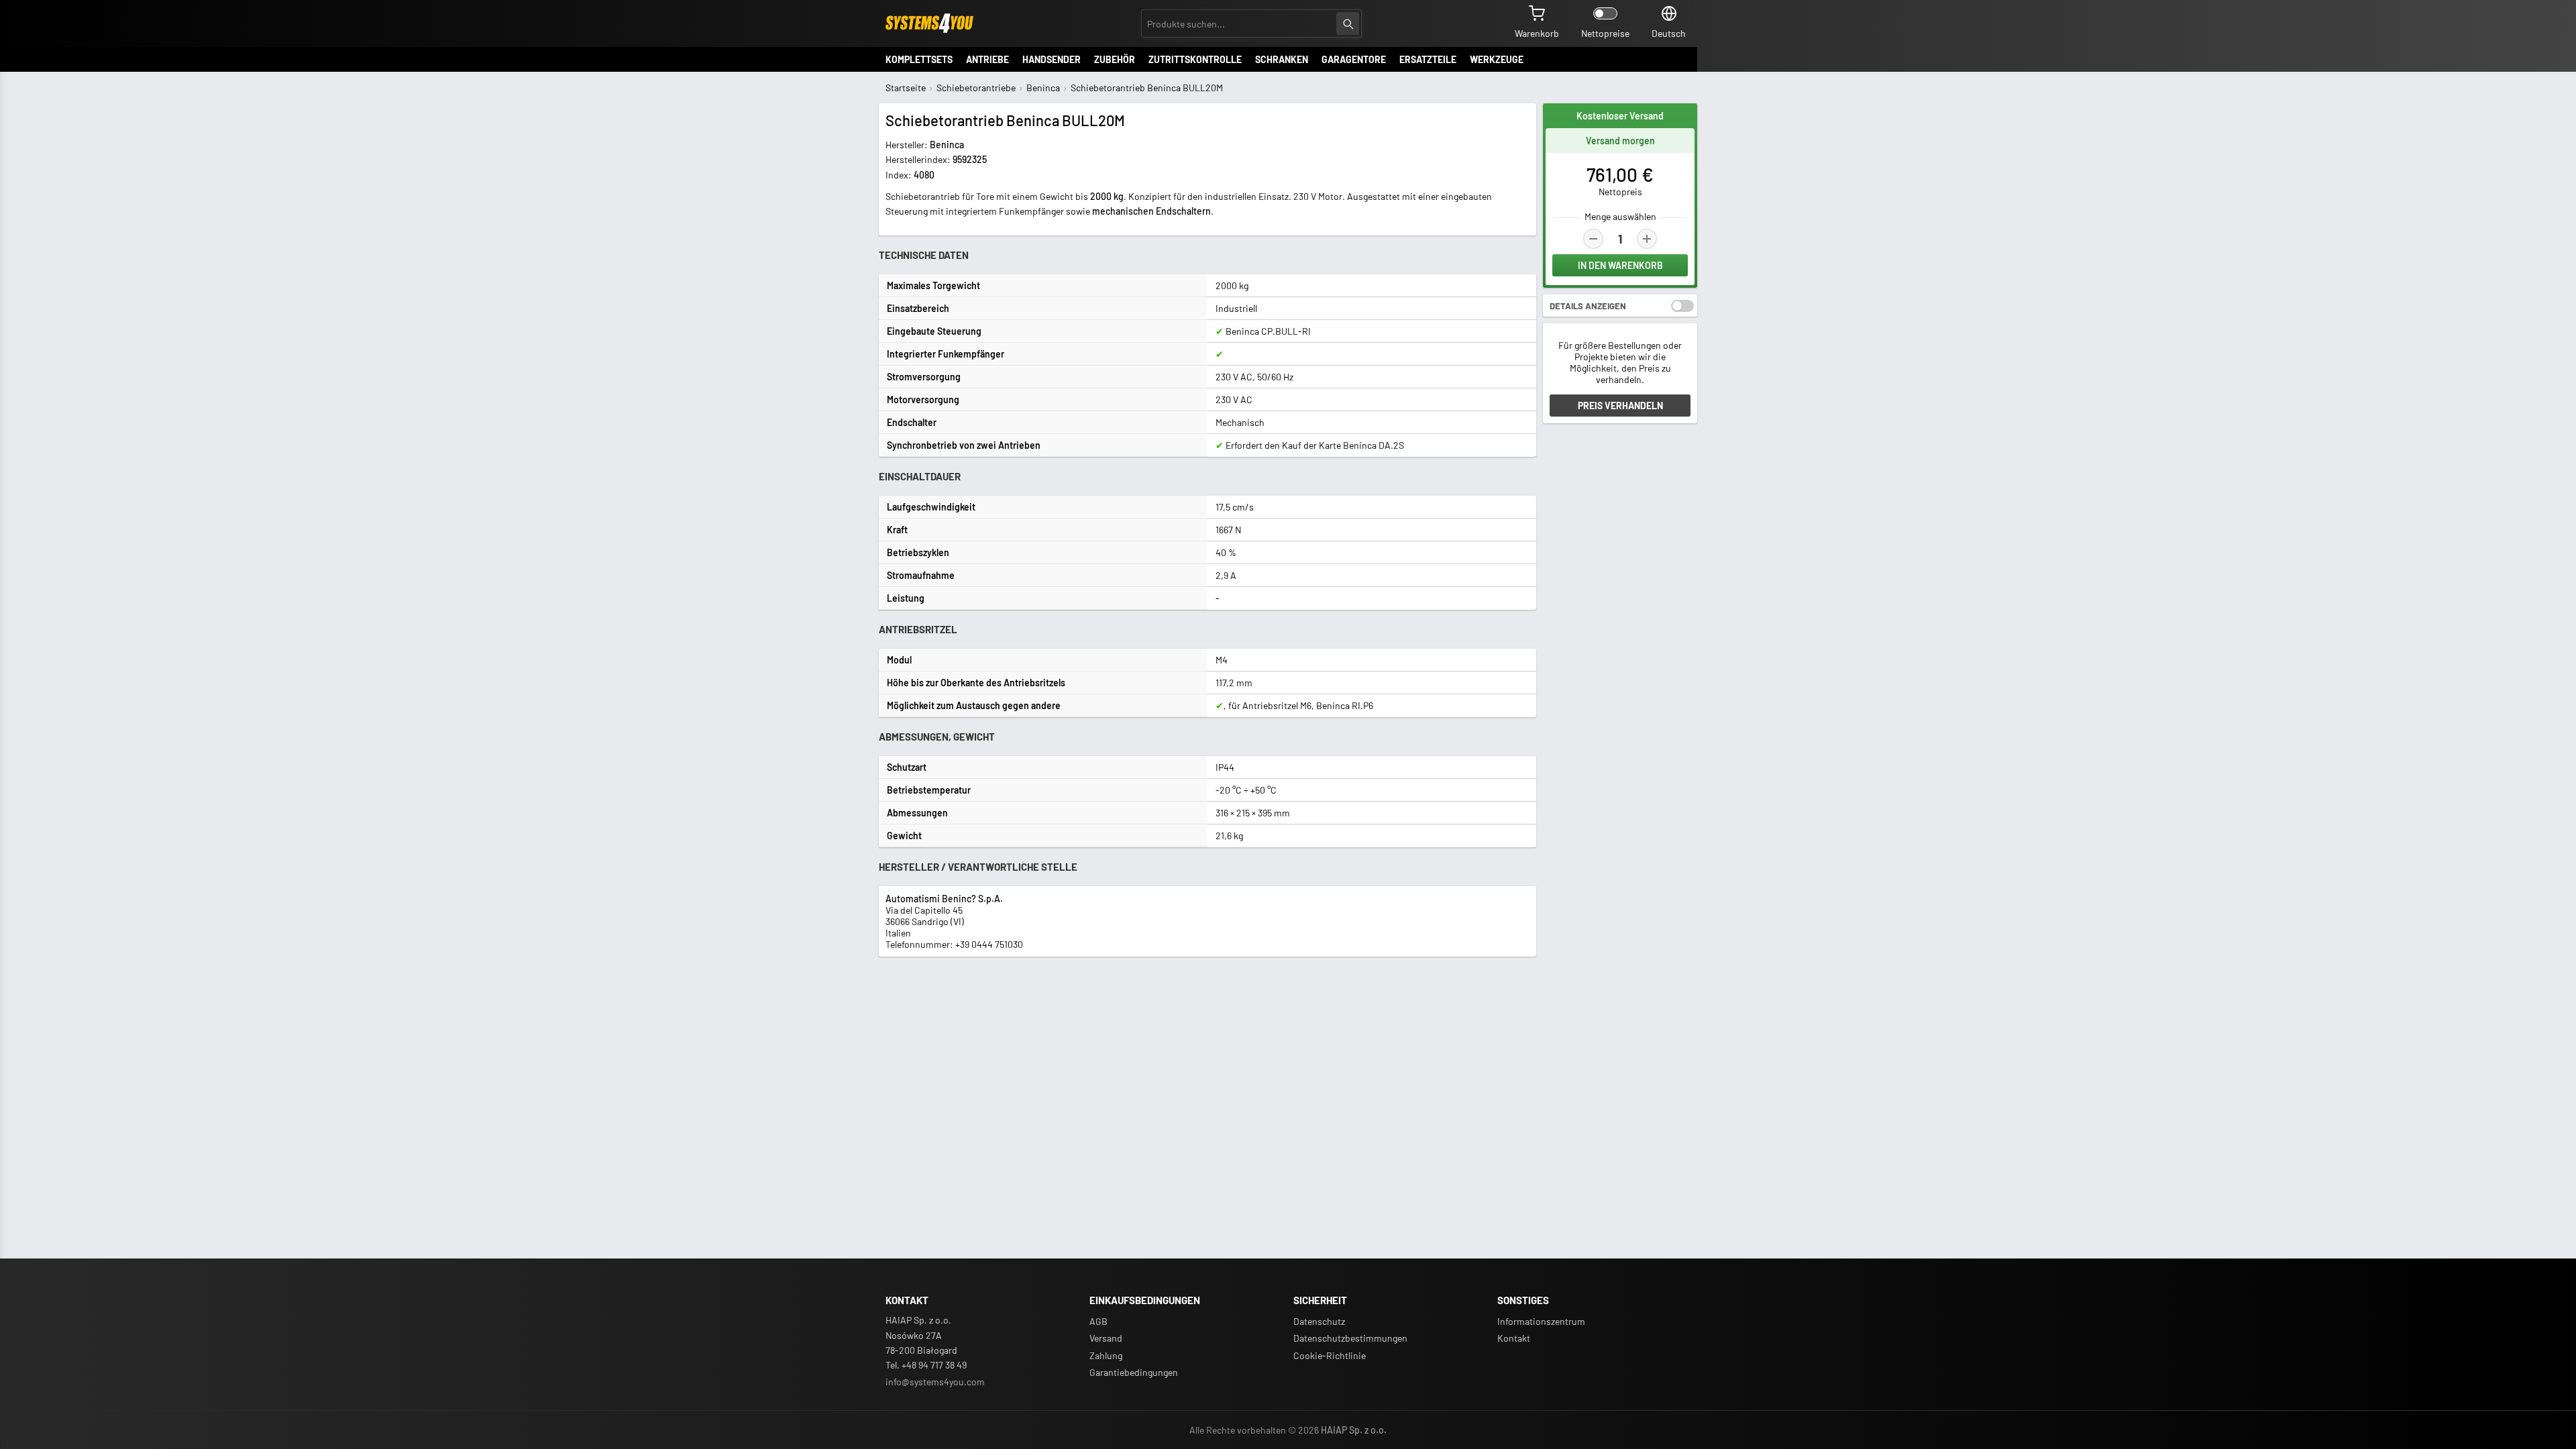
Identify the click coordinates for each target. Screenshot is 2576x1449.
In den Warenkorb (1620, 265)
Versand (1106, 1338)
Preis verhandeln (1620, 406)
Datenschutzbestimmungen (1350, 1338)
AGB (1098, 1321)
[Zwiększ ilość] (1647, 239)
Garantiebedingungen (1134, 1372)
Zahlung (1106, 1355)
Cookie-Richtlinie (1330, 1355)
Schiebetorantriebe (976, 88)
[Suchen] (1348, 23)
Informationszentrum (1541, 1321)
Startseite (906, 88)
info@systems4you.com (935, 1382)
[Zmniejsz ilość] (1593, 239)
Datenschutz (1319, 1321)
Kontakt (1514, 1338)
